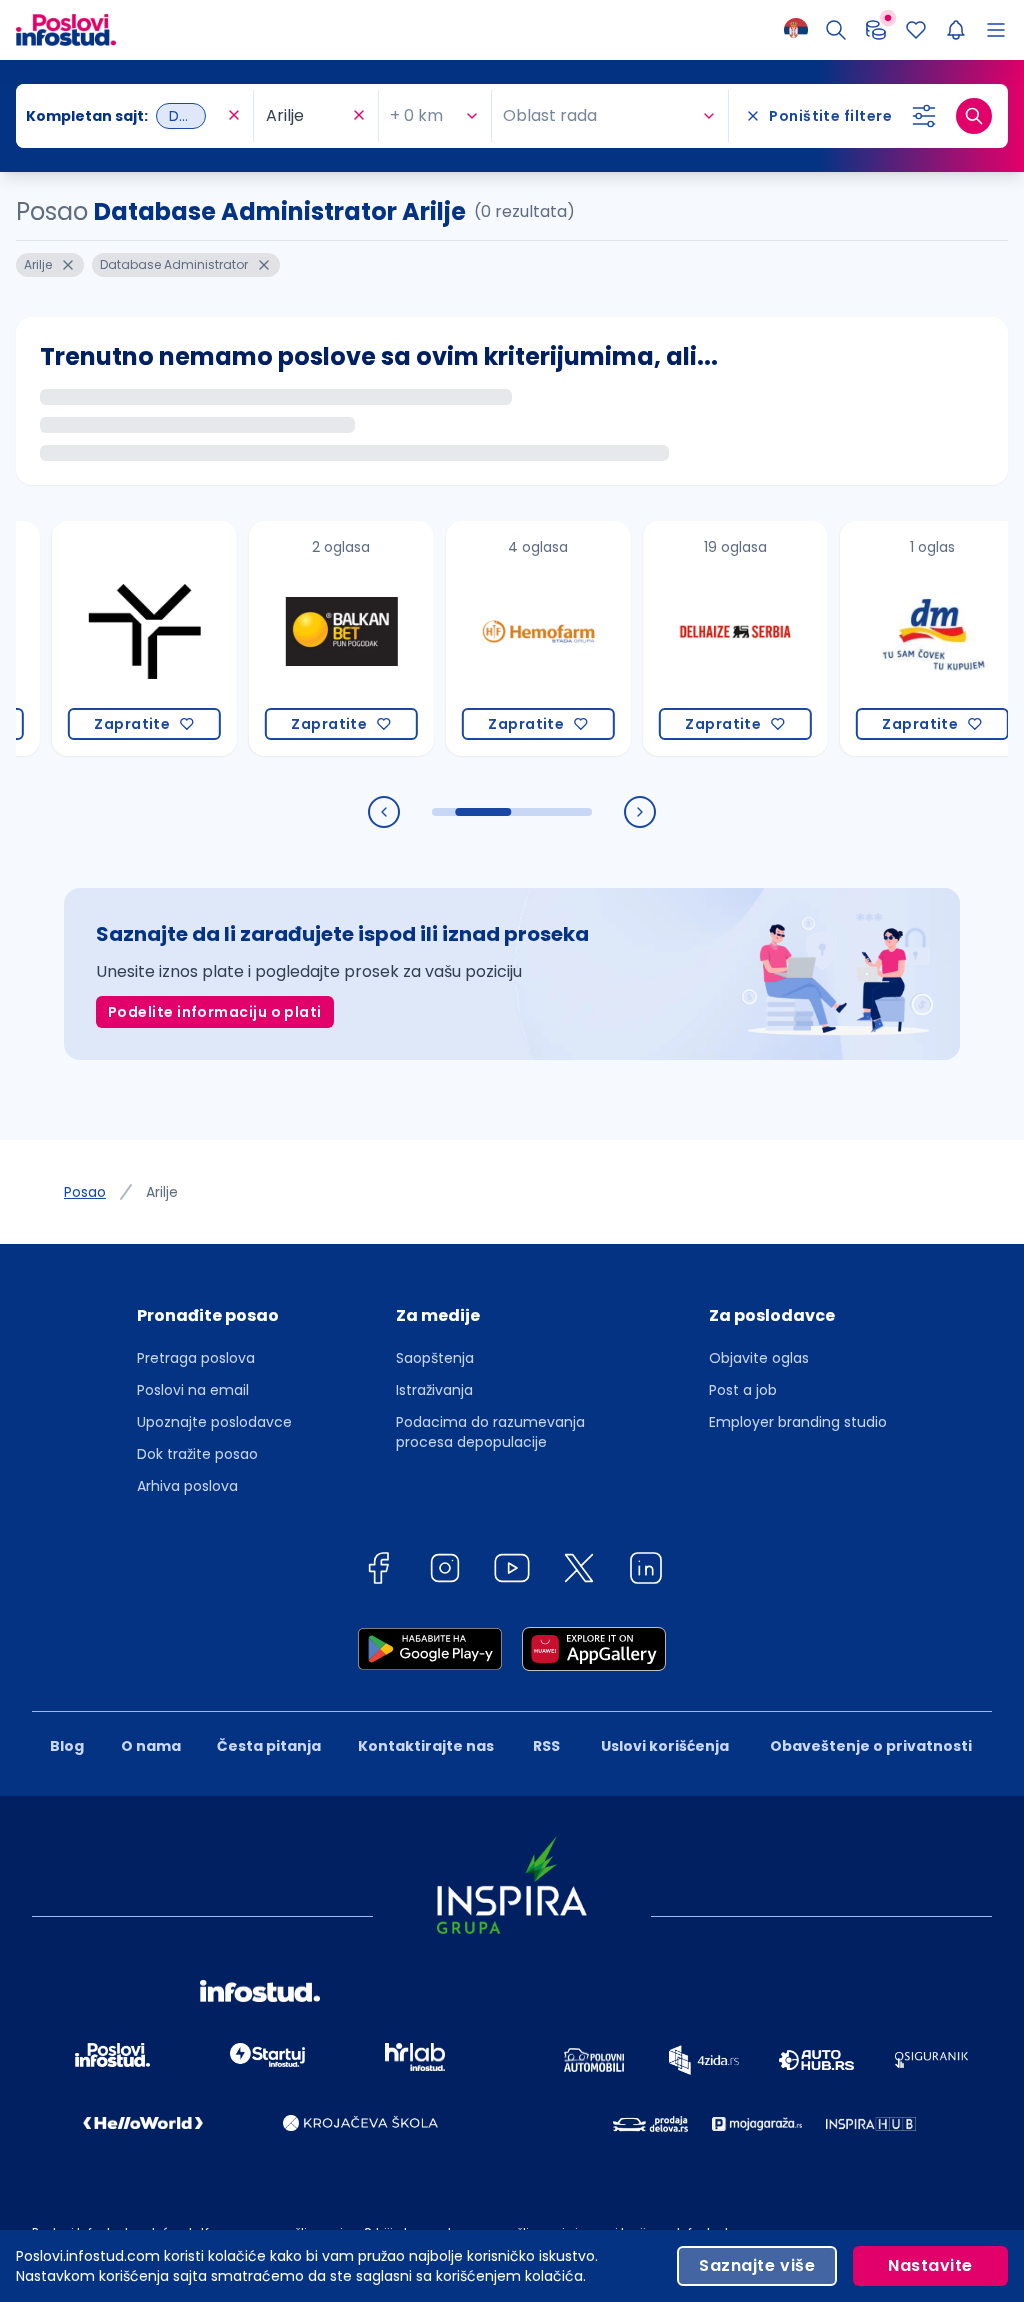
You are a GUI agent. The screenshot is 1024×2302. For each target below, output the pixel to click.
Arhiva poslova (187, 1486)
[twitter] (579, 1571)
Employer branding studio (798, 1422)
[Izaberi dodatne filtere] (924, 116)
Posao (85, 1192)
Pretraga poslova (196, 1358)
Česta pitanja (269, 1746)
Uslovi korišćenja (665, 1746)
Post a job (743, 1390)
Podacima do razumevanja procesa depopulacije (490, 1432)
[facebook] (378, 1571)
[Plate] (876, 30)
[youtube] (512, 1571)
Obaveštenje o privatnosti (871, 1746)
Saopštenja (435, 1358)
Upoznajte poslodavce (214, 1422)
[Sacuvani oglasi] (916, 30)
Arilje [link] (162, 1192)
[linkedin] (646, 1571)
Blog (67, 1746)
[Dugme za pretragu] (974, 116)
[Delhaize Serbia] (698, 638)
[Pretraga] (836, 30)
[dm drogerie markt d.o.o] (895, 638)
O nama (151, 1746)
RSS (546, 1746)
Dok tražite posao (197, 1454)
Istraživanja (434, 1390)
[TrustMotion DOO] (107, 638)
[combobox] (124, 116)
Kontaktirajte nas (426, 1746)
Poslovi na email (193, 1390)
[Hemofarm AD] (501, 638)
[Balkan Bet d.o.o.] (304, 638)
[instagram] (445, 1571)
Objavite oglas (759, 1358)
